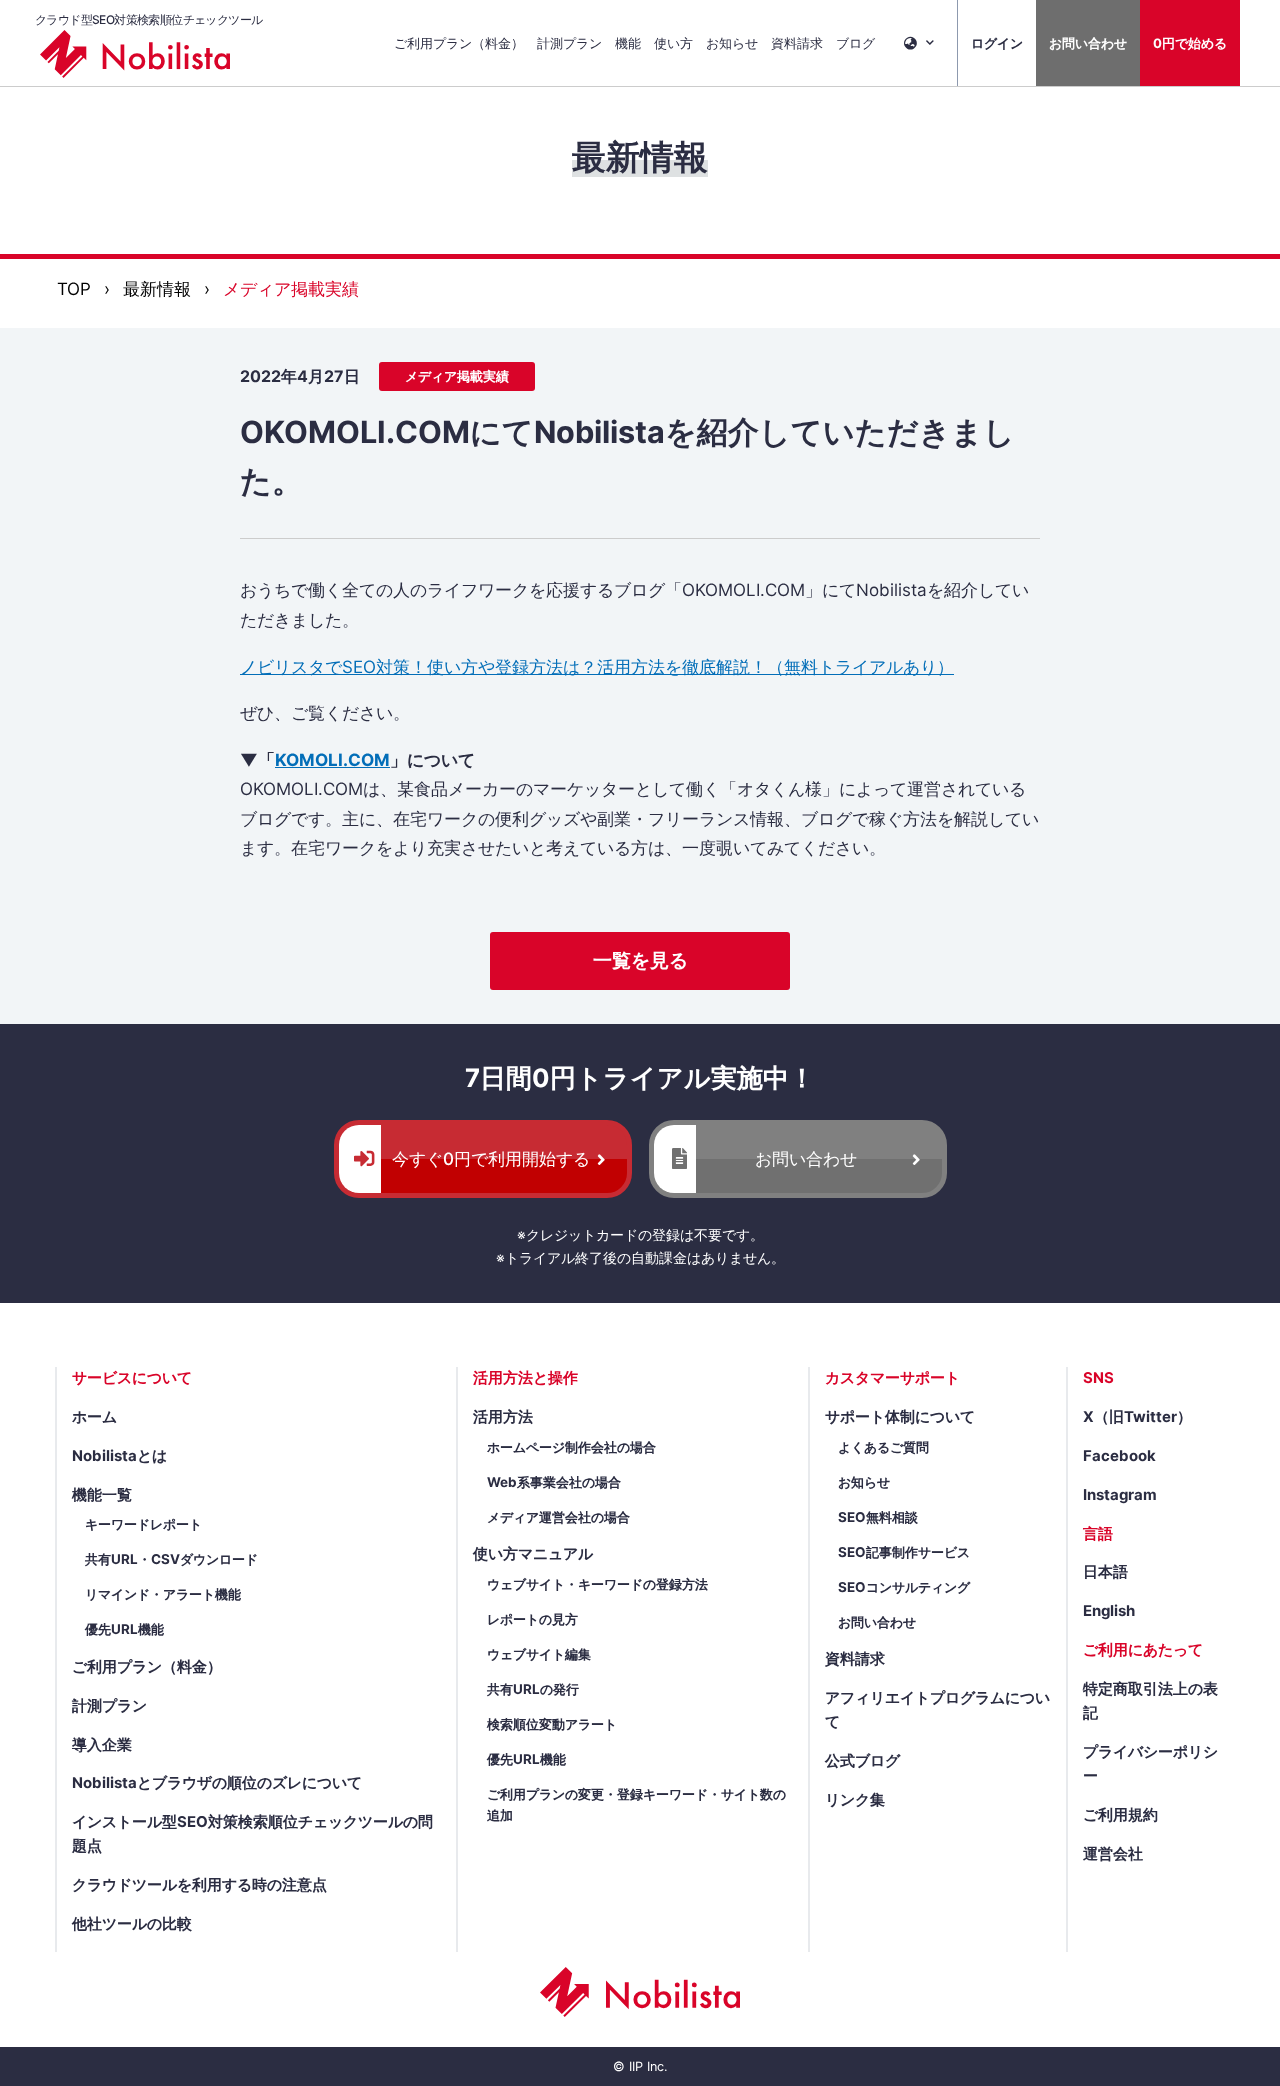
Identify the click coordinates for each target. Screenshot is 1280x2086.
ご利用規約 (1120, 1815)
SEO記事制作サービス (904, 1552)
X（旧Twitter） (1137, 1417)
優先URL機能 (124, 1629)
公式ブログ (862, 1761)
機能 (628, 43)
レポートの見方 (532, 1619)
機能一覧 (102, 1495)
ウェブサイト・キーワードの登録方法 (597, 1584)
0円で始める (1190, 43)
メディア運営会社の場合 (558, 1517)
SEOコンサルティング (904, 1587)
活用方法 (503, 1417)
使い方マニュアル (533, 1554)
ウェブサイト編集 (539, 1654)
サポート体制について (900, 1417)
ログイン (997, 43)
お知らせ (732, 43)
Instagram (1120, 1495)
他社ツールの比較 (132, 1924)
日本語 (1105, 1572)
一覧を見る (640, 960)
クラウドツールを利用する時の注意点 (199, 1885)
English (1109, 1611)
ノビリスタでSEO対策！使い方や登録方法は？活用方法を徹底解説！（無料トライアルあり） (597, 667)
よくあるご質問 (883, 1447)
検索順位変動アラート (552, 1724)
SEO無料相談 (878, 1517)
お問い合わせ (1088, 43)
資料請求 (797, 43)
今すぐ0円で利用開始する (491, 1159)
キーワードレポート (143, 1524)
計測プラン (569, 43)
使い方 (673, 43)
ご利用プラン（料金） (459, 43)
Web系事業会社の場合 (554, 1482)
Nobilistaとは (119, 1456)
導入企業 (102, 1745)
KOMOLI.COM (332, 760)
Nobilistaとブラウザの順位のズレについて (217, 1783)
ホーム (94, 1417)
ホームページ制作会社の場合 (571, 1447)
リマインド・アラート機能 (163, 1594)
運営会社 (1113, 1854)
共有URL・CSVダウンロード (171, 1559)
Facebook (1119, 1456)
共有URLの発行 (533, 1689)
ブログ (855, 43)
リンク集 (855, 1800)
